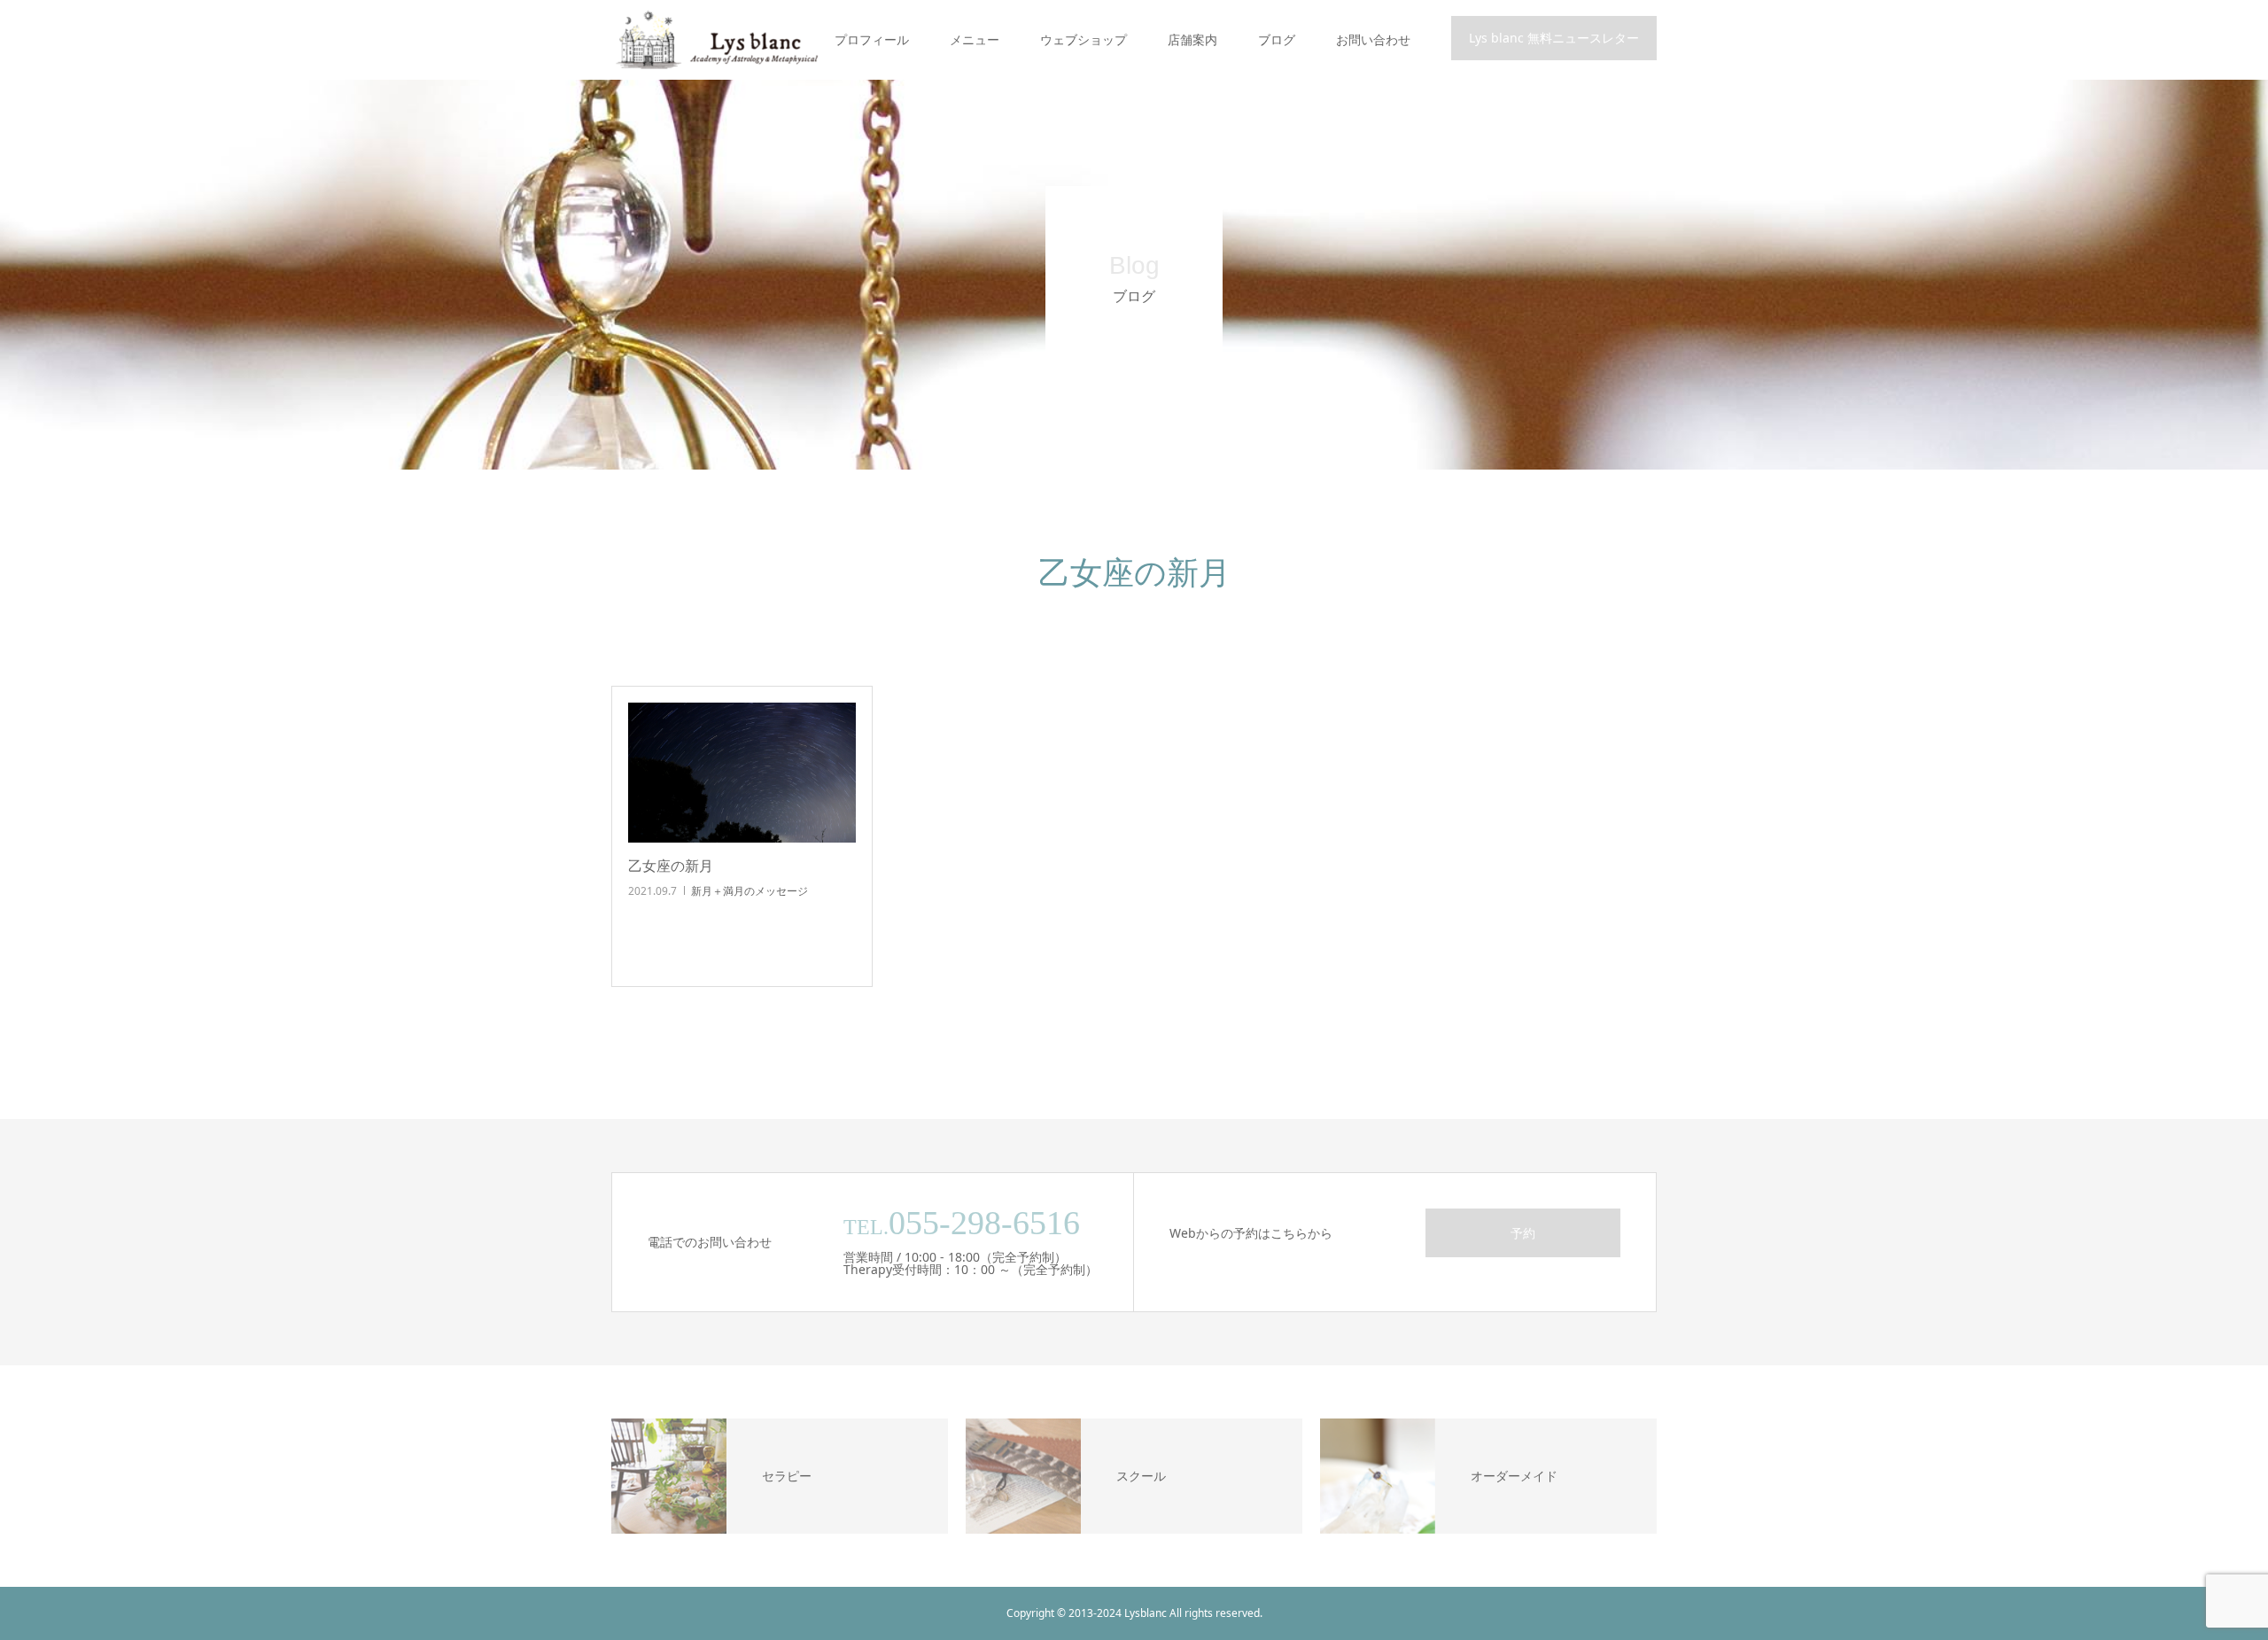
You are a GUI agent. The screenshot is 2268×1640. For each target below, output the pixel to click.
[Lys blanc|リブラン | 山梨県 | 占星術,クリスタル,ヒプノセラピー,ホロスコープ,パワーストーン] (715, 40)
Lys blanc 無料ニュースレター (1554, 38)
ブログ (1277, 39)
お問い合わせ (1373, 39)
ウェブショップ (1084, 39)
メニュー (975, 39)
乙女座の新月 (671, 866)
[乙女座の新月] (742, 773)
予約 (1523, 1233)
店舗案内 (1192, 39)
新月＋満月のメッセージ (750, 891)
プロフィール (872, 39)
